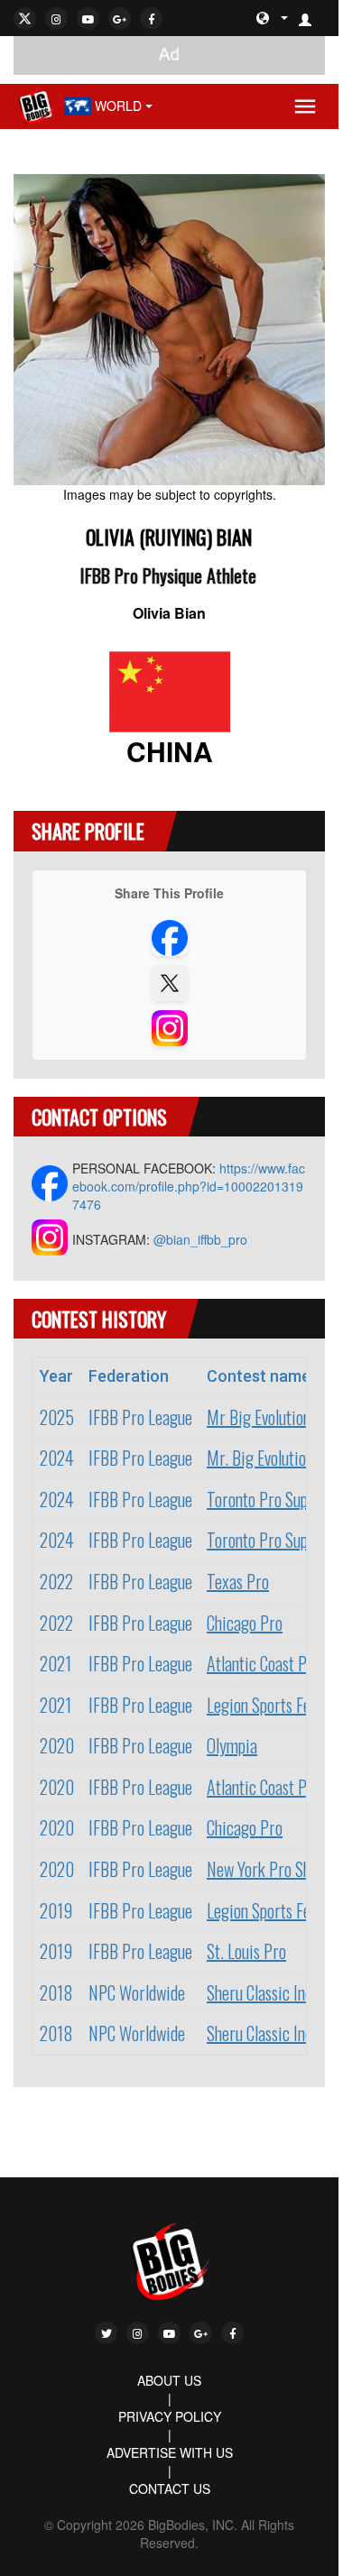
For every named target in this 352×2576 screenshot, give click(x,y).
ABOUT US (169, 2380)
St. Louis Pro (246, 1951)
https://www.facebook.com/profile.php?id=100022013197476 (189, 1186)
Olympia (232, 1745)
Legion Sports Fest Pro (278, 1705)
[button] (312, 18)
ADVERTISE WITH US (170, 2452)
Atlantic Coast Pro (264, 1663)
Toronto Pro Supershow (279, 1499)
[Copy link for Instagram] (170, 1028)
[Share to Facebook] (170, 938)
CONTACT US (170, 2489)
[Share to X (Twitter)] (170, 983)
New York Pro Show (267, 1869)
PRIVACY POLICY (170, 2416)
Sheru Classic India (265, 1992)
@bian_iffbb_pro (200, 1239)
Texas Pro (238, 1581)
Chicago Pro (245, 1623)
